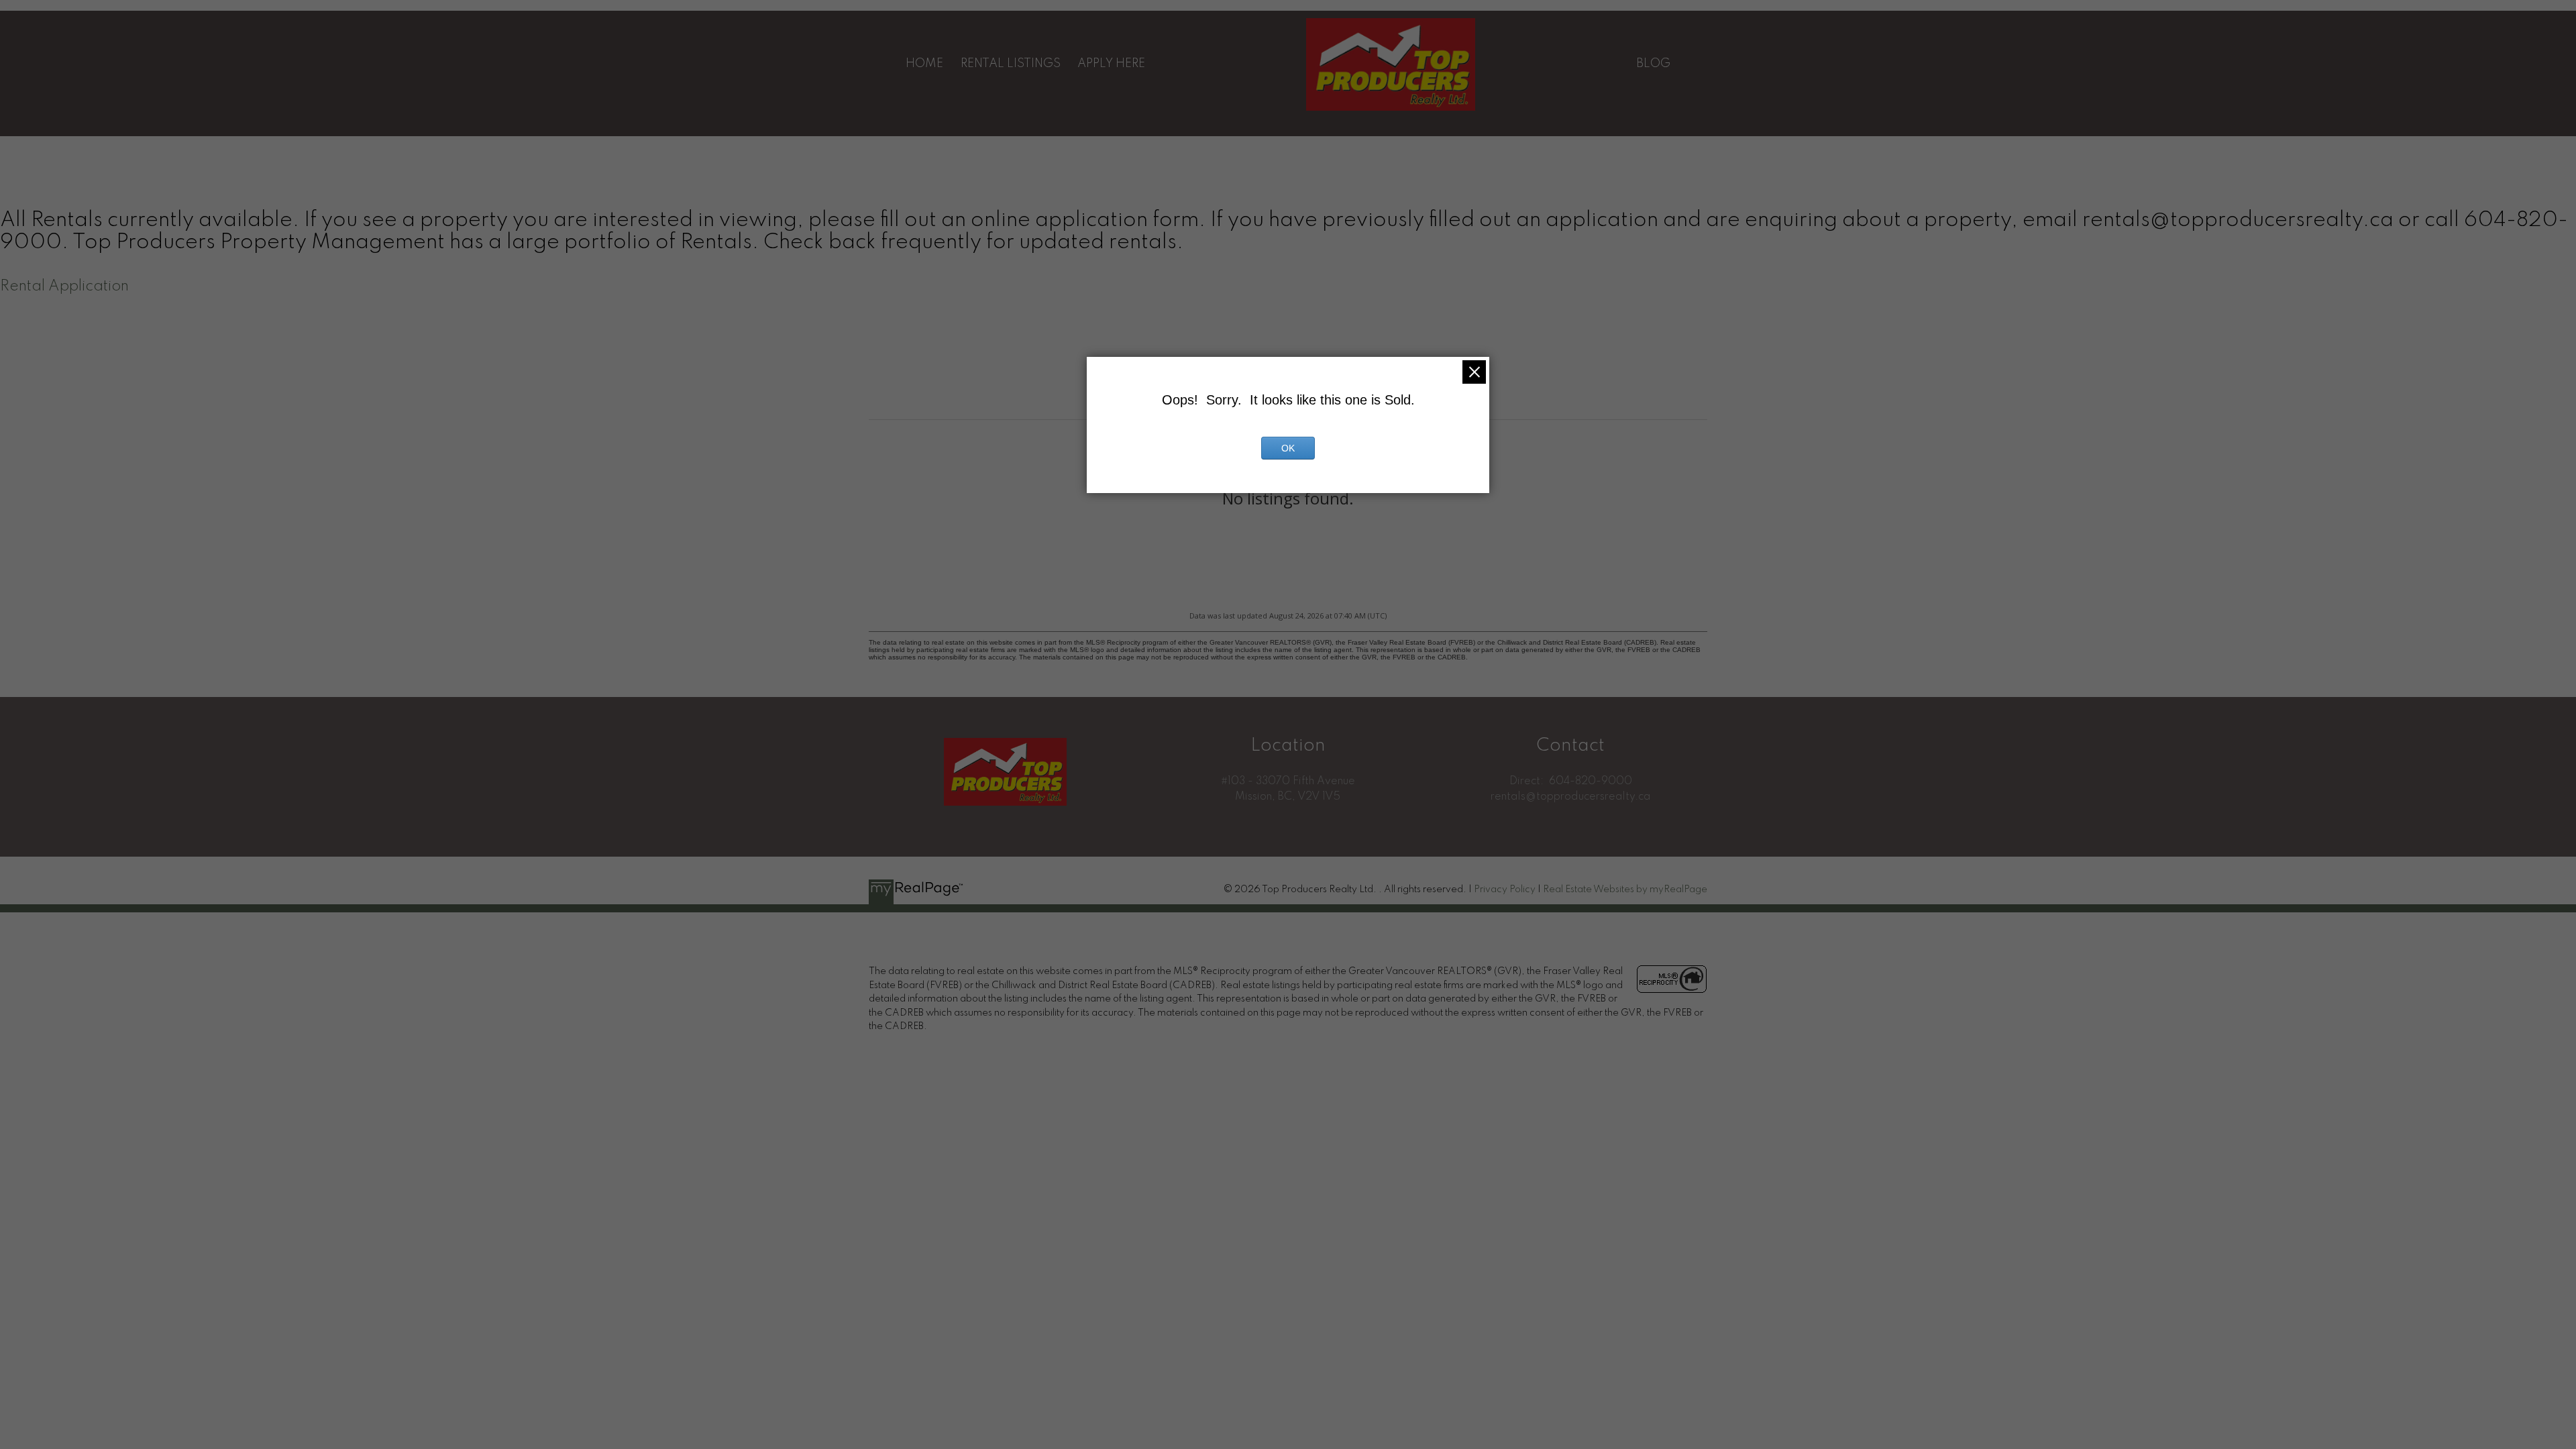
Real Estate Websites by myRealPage (1625, 890)
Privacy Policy (1505, 890)
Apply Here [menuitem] (1111, 64)
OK (1288, 448)
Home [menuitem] (924, 64)
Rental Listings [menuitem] (1011, 64)
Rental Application (64, 286)
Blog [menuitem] (1653, 64)
